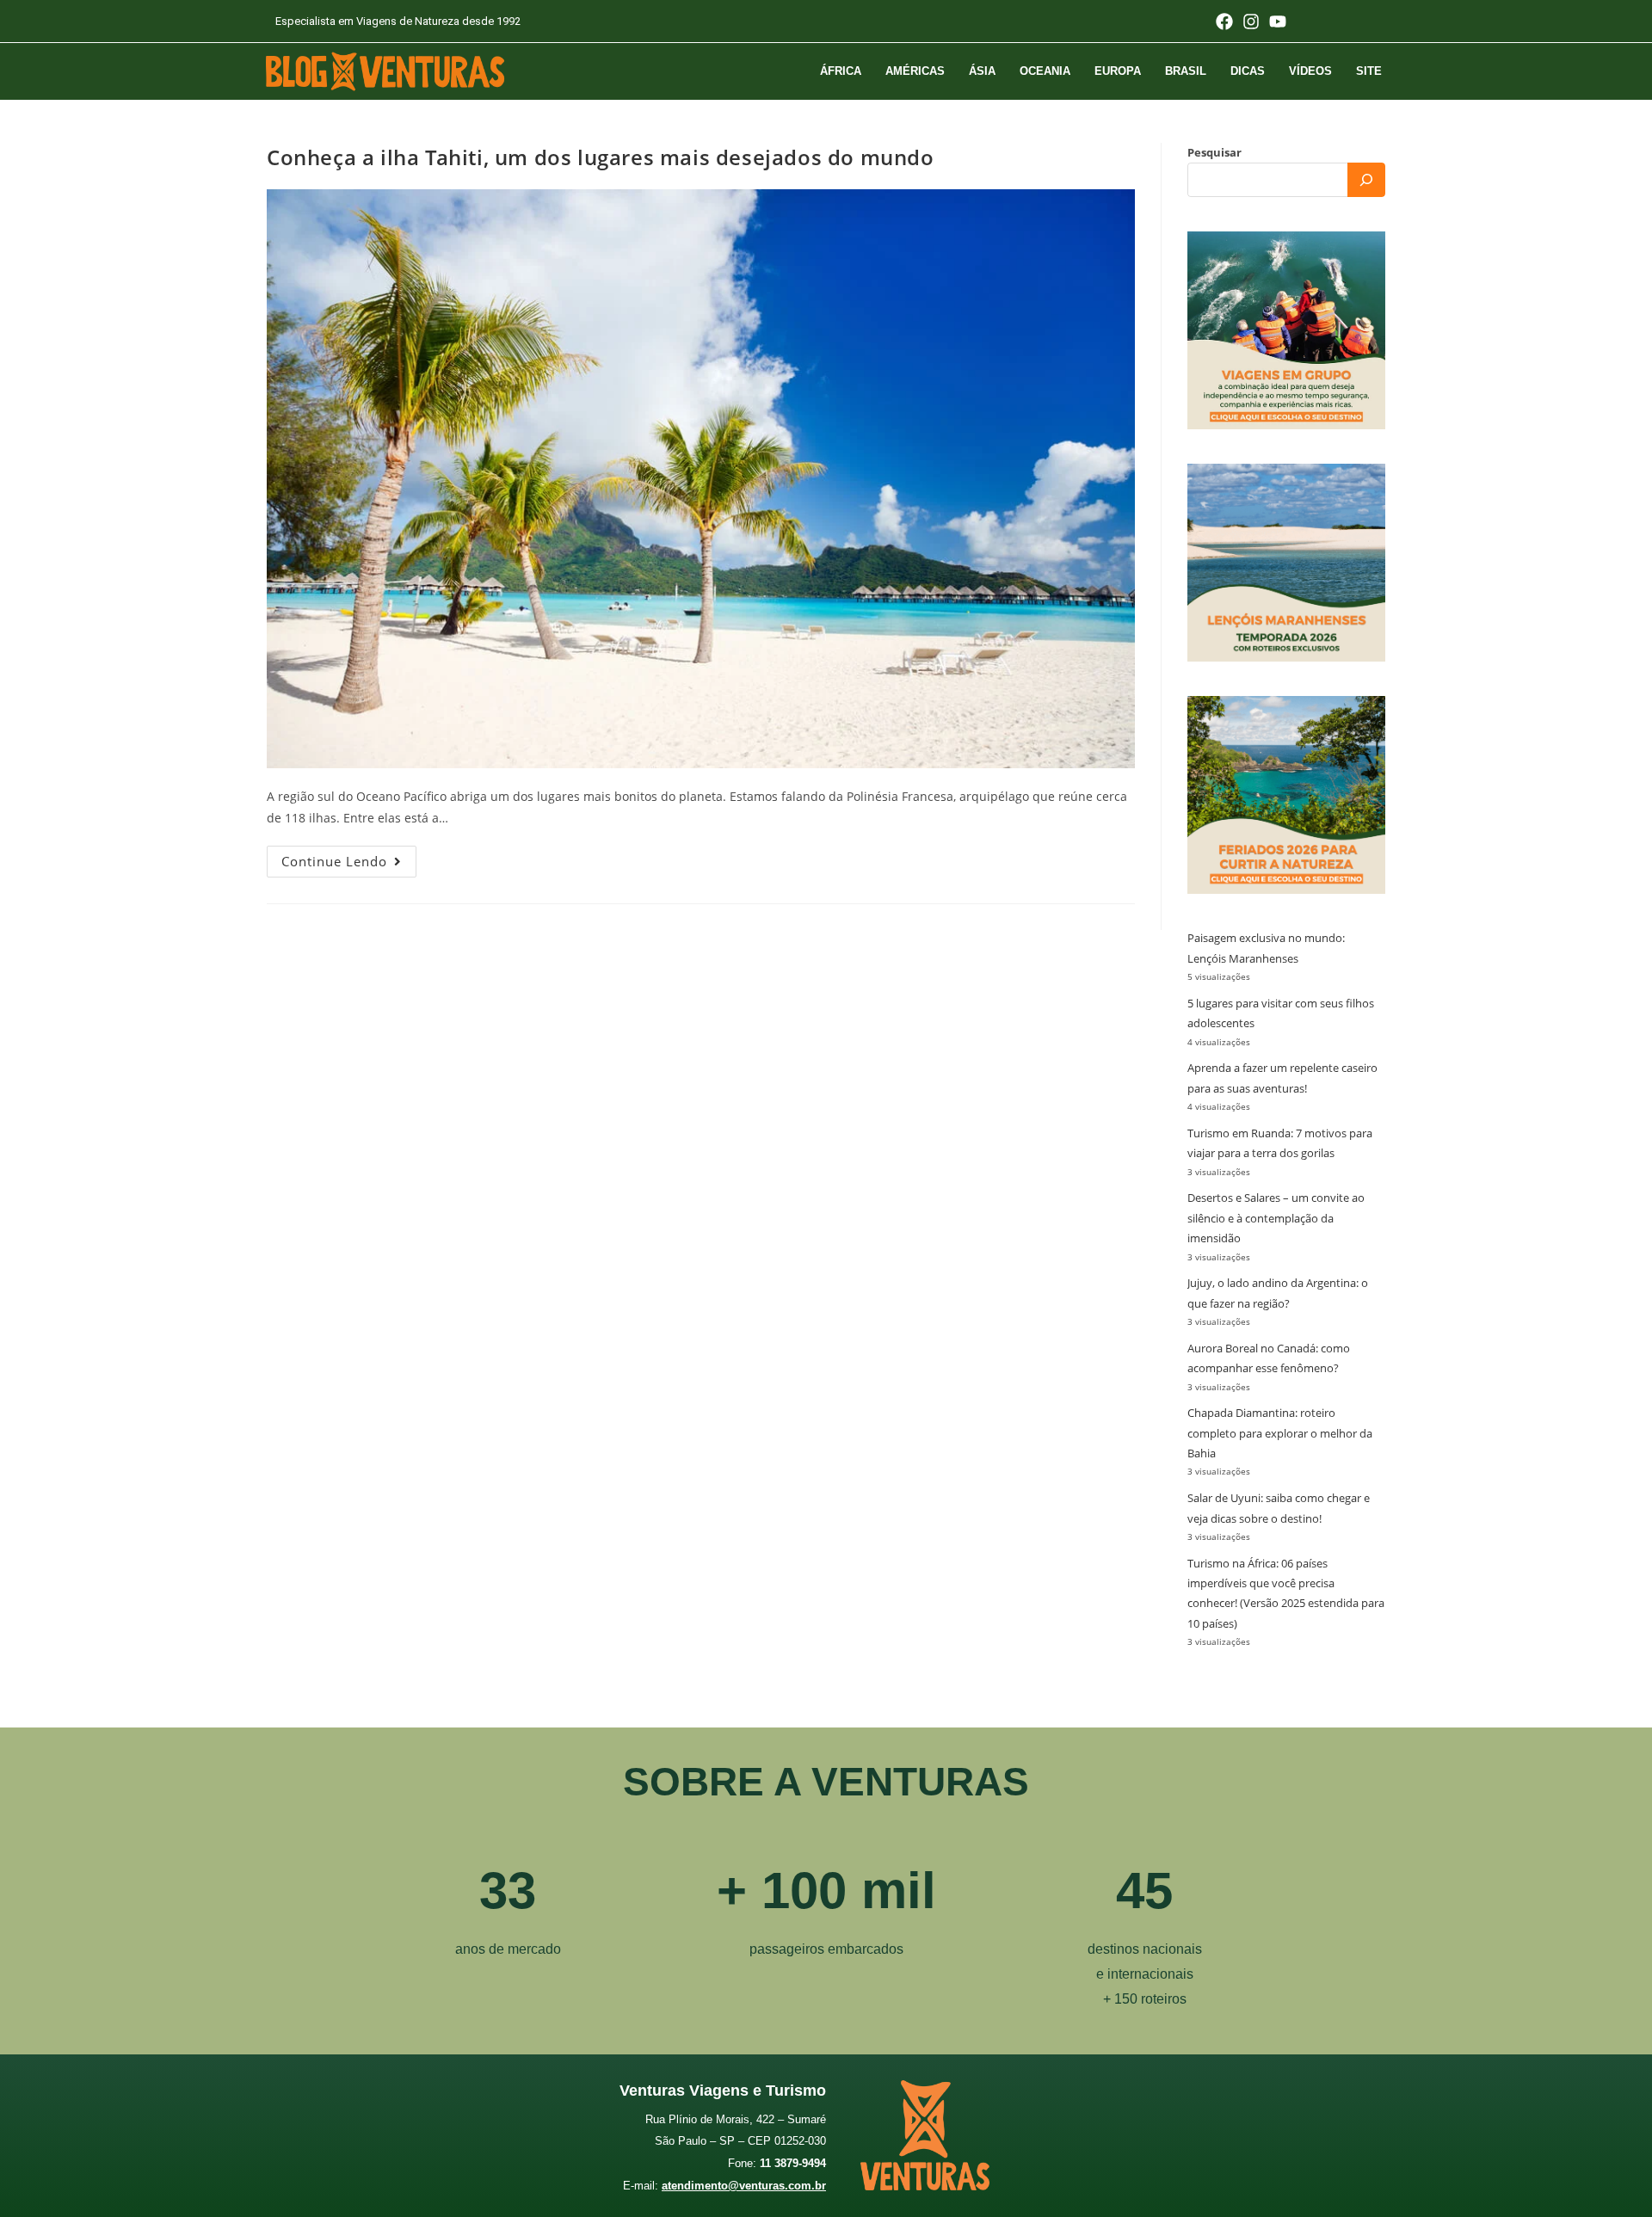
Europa (1118, 71)
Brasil (1186, 71)
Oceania (1045, 71)
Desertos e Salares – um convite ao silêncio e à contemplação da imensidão (1276, 1218)
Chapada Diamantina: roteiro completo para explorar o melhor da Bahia (1280, 1433)
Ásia (982, 71)
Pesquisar (1214, 152)
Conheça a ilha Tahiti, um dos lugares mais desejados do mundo (601, 157)
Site (1369, 71)
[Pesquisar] (1366, 180)
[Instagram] (1251, 22)
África (841, 71)
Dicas (1248, 71)
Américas (915, 71)
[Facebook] (1224, 22)
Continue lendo (349, 858)
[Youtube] (1278, 22)
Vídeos (1310, 71)
